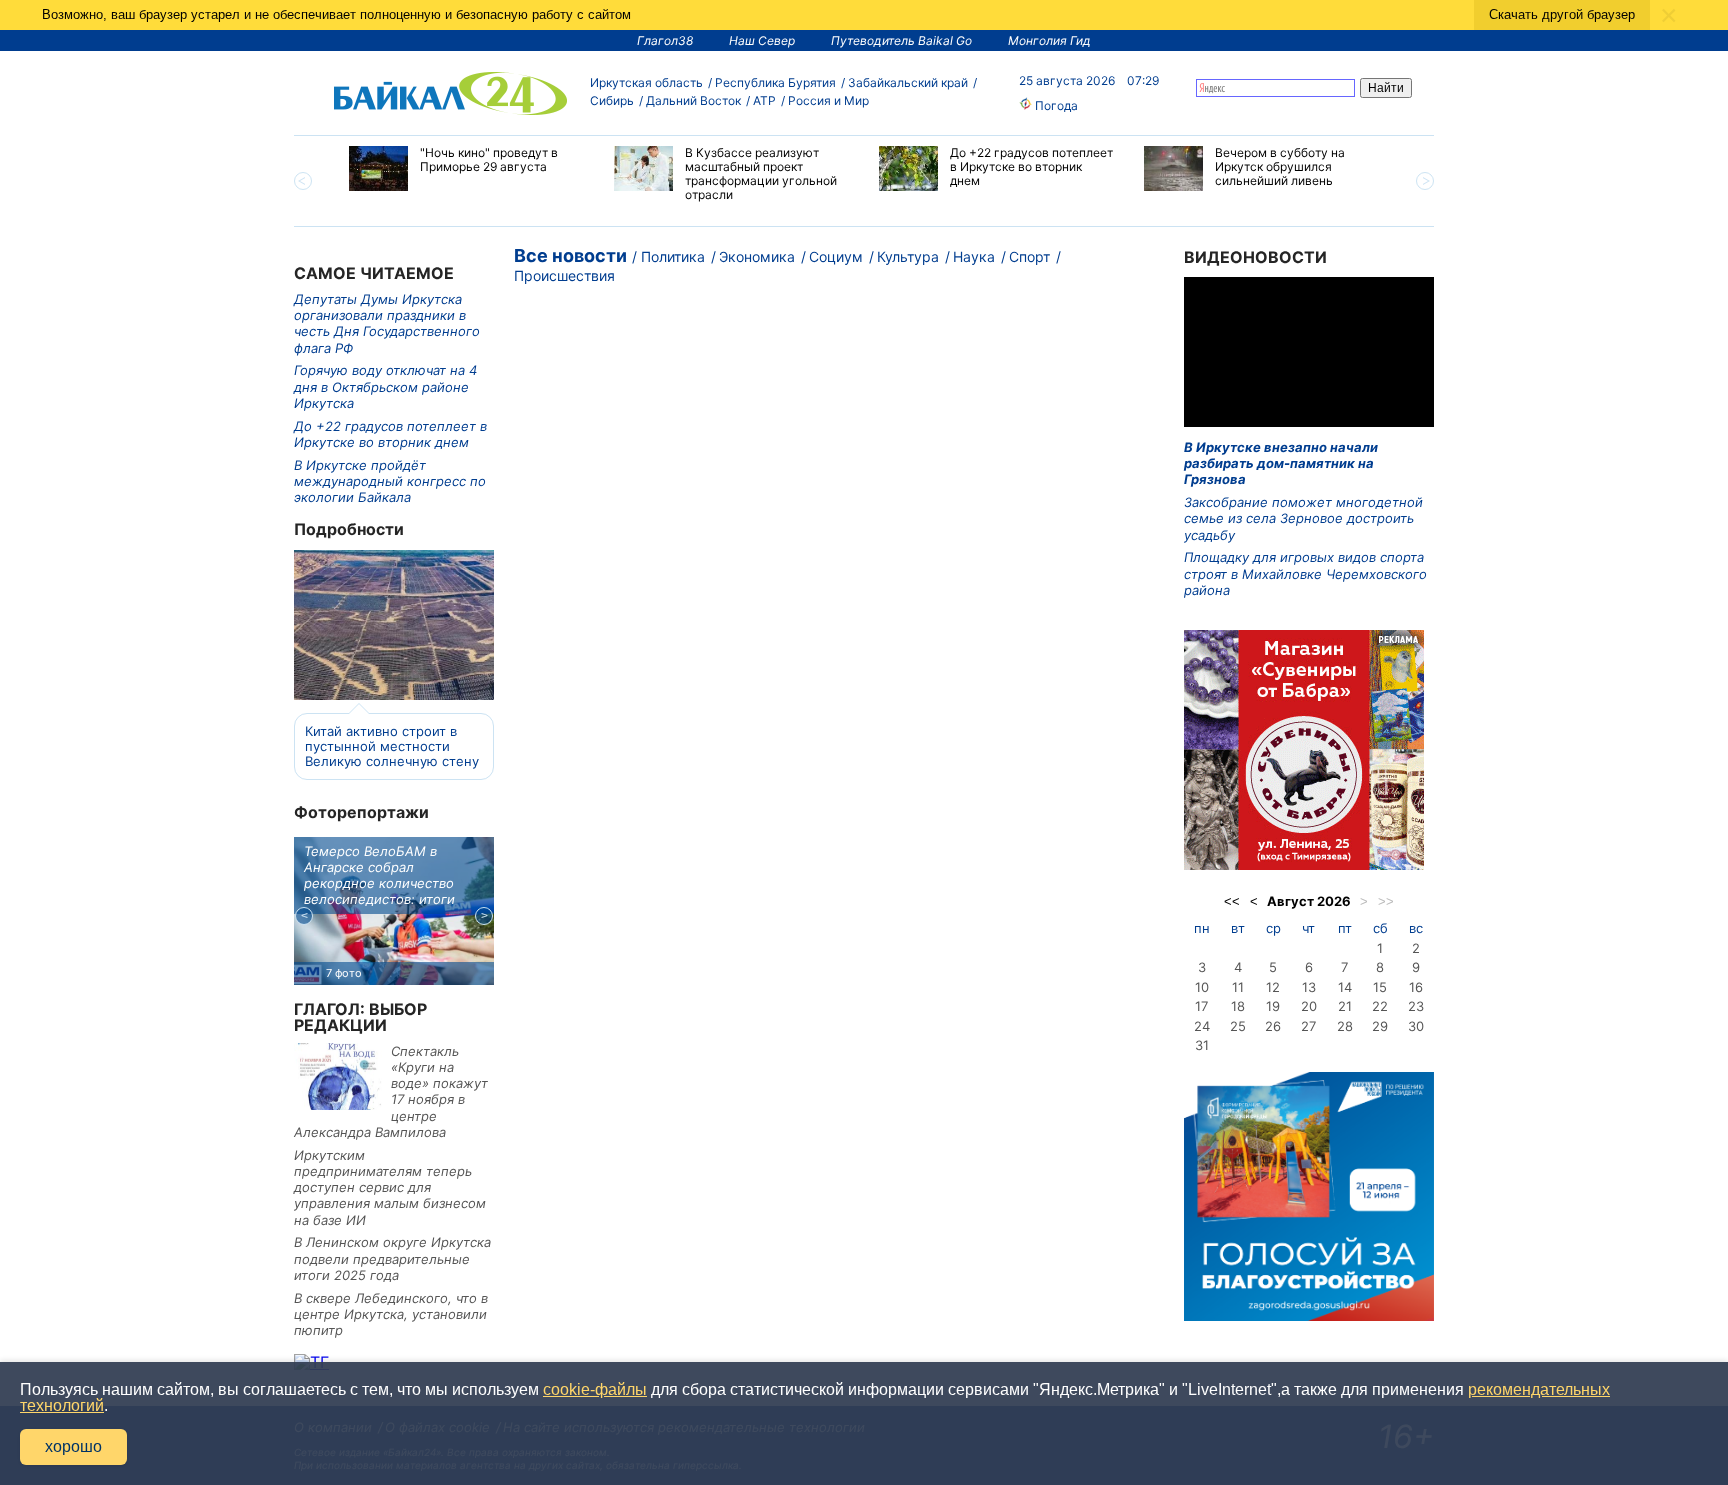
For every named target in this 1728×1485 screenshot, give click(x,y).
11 (1238, 987)
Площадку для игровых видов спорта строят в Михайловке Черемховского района (1305, 573)
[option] (466, 168)
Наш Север (762, 40)
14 (1345, 987)
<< (1232, 901)
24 (1202, 1026)
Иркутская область (646, 82)
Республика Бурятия (775, 82)
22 (1380, 1006)
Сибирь (612, 100)
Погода (1055, 105)
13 (1309, 987)
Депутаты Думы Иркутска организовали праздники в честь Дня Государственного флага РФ (387, 323)
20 (1309, 1006)
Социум (836, 256)
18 (1238, 1006)
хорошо (73, 1446)
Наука (974, 256)
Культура (908, 256)
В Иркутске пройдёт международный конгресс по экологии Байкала (390, 481)
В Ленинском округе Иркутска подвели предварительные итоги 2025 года (392, 1258)
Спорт (1029, 256)
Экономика (757, 256)
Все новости (570, 255)
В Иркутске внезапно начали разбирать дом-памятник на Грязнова (1281, 463)
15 (1380, 987)
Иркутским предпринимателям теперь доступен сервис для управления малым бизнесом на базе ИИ (390, 1187)
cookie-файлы (595, 1389)
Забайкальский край (908, 82)
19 (1273, 1006)
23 (1416, 1006)
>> (1386, 901)
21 (1345, 1006)
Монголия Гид (1049, 40)
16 (1416, 987)
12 (1273, 987)
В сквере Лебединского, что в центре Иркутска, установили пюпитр (391, 1314)
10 (1202, 987)
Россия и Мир (828, 100)
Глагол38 (665, 40)
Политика (673, 256)
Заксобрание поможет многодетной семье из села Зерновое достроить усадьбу (1303, 518)
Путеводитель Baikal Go (901, 40)
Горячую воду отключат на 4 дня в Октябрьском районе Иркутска (385, 386)
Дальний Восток (693, 100)
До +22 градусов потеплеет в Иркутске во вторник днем (390, 434)
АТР (764, 100)
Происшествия (564, 275)
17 (1201, 1006)
